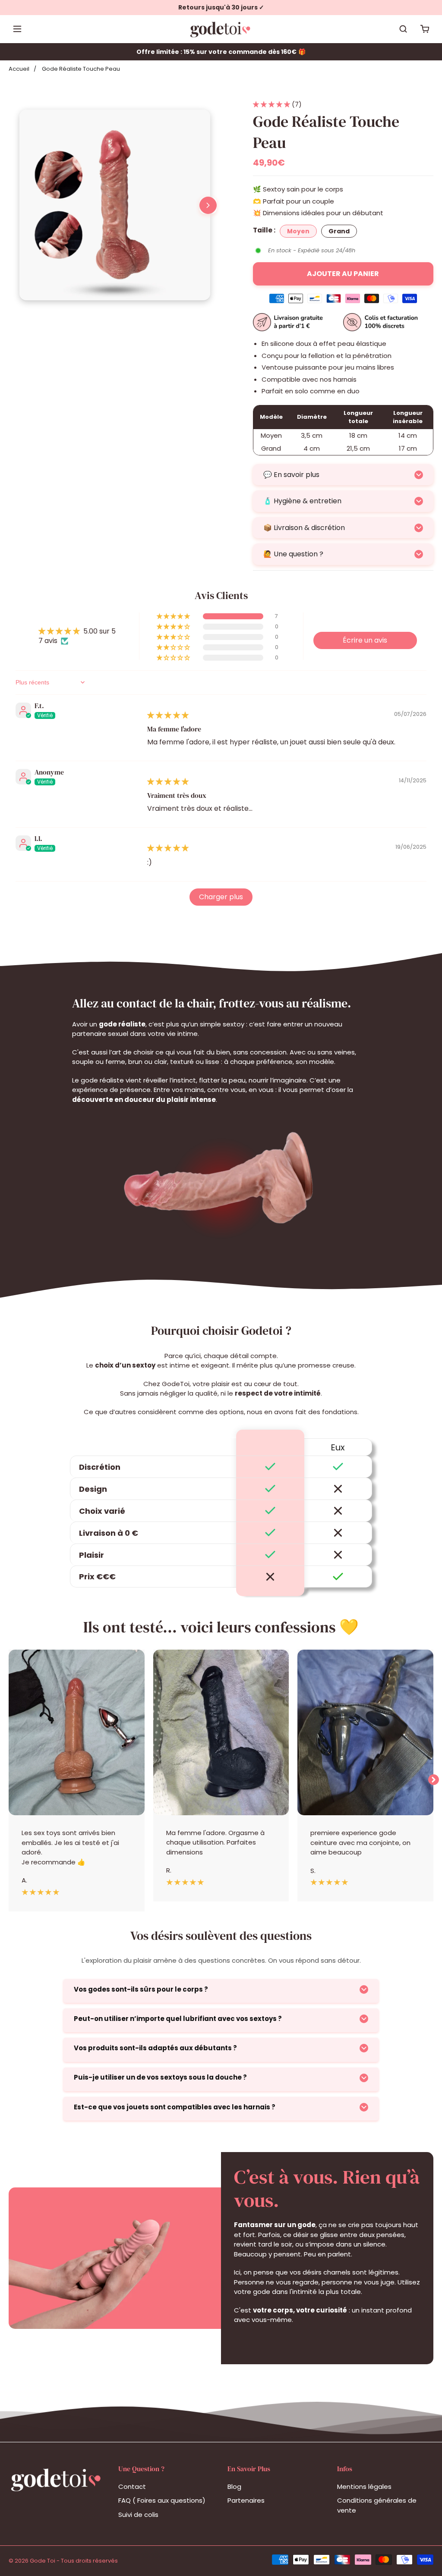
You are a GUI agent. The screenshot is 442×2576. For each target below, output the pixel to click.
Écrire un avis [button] (365, 640)
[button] (272, 104)
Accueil (19, 69)
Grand (339, 231)
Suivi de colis (138, 2515)
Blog (234, 2487)
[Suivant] (208, 205)
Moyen (298, 231)
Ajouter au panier (343, 274)
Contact (132, 2487)
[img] (168, 715)
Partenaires (246, 2500)
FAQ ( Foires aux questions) (162, 2500)
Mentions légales (364, 2487)
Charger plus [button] (221, 897)
